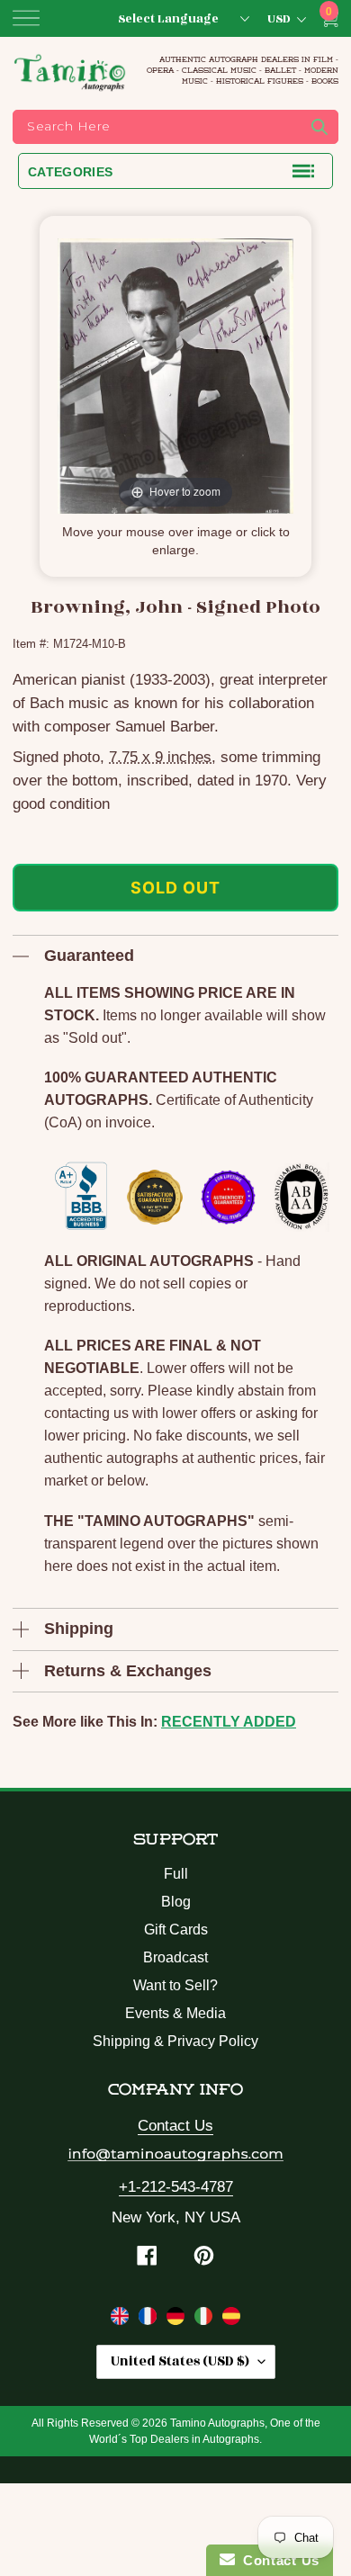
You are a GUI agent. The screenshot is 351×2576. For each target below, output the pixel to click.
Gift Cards (176, 1930)
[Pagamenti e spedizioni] (206, 2320)
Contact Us (175, 2126)
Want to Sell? (175, 1985)
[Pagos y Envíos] (231, 2320)
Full (176, 1874)
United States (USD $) (180, 2361)
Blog (176, 1902)
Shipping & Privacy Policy (175, 2041)
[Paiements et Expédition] (150, 2320)
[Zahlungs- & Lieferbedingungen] (178, 2320)
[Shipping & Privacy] (122, 2320)
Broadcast (175, 1957)
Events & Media (175, 2013)
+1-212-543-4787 (176, 2187)
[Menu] (26, 18)
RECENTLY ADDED (229, 1722)
